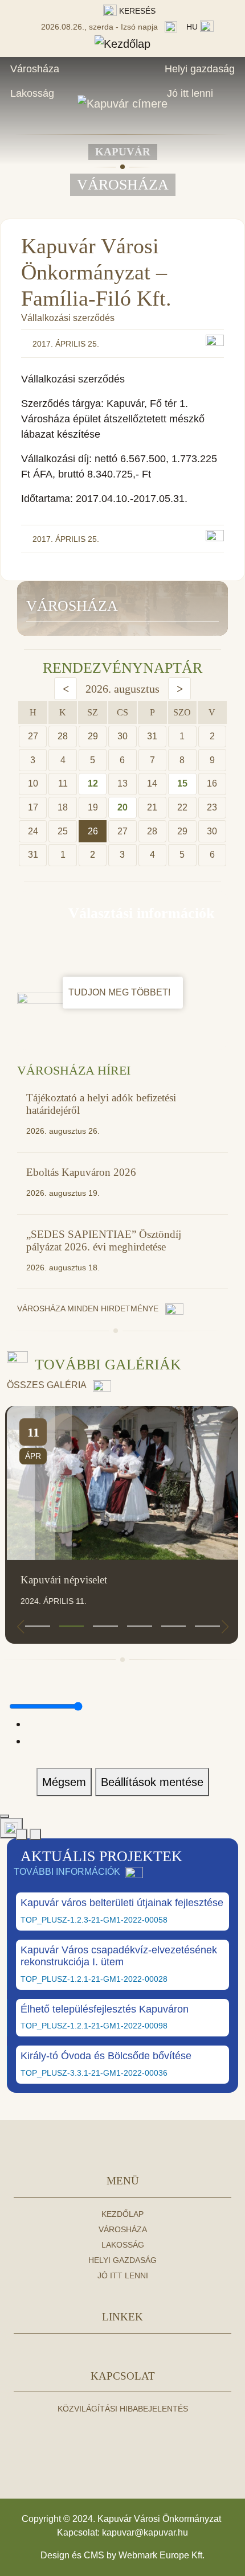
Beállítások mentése (152, 1782)
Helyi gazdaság (200, 69)
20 (122, 807)
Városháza (35, 69)
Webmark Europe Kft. (162, 2555)
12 (93, 783)
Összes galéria (48, 1385)
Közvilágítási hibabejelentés (123, 2409)
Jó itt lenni (190, 93)
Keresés (136, 11)
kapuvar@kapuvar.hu (145, 2532)
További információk (67, 1872)
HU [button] (193, 27)
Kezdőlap (122, 2214)
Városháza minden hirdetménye (89, 1308)
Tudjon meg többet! (121, 992)
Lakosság (32, 93)
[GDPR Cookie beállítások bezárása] (5, 1816)
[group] (122, 1525)
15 (182, 783)
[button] (38, 1626)
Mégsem (64, 1782)
